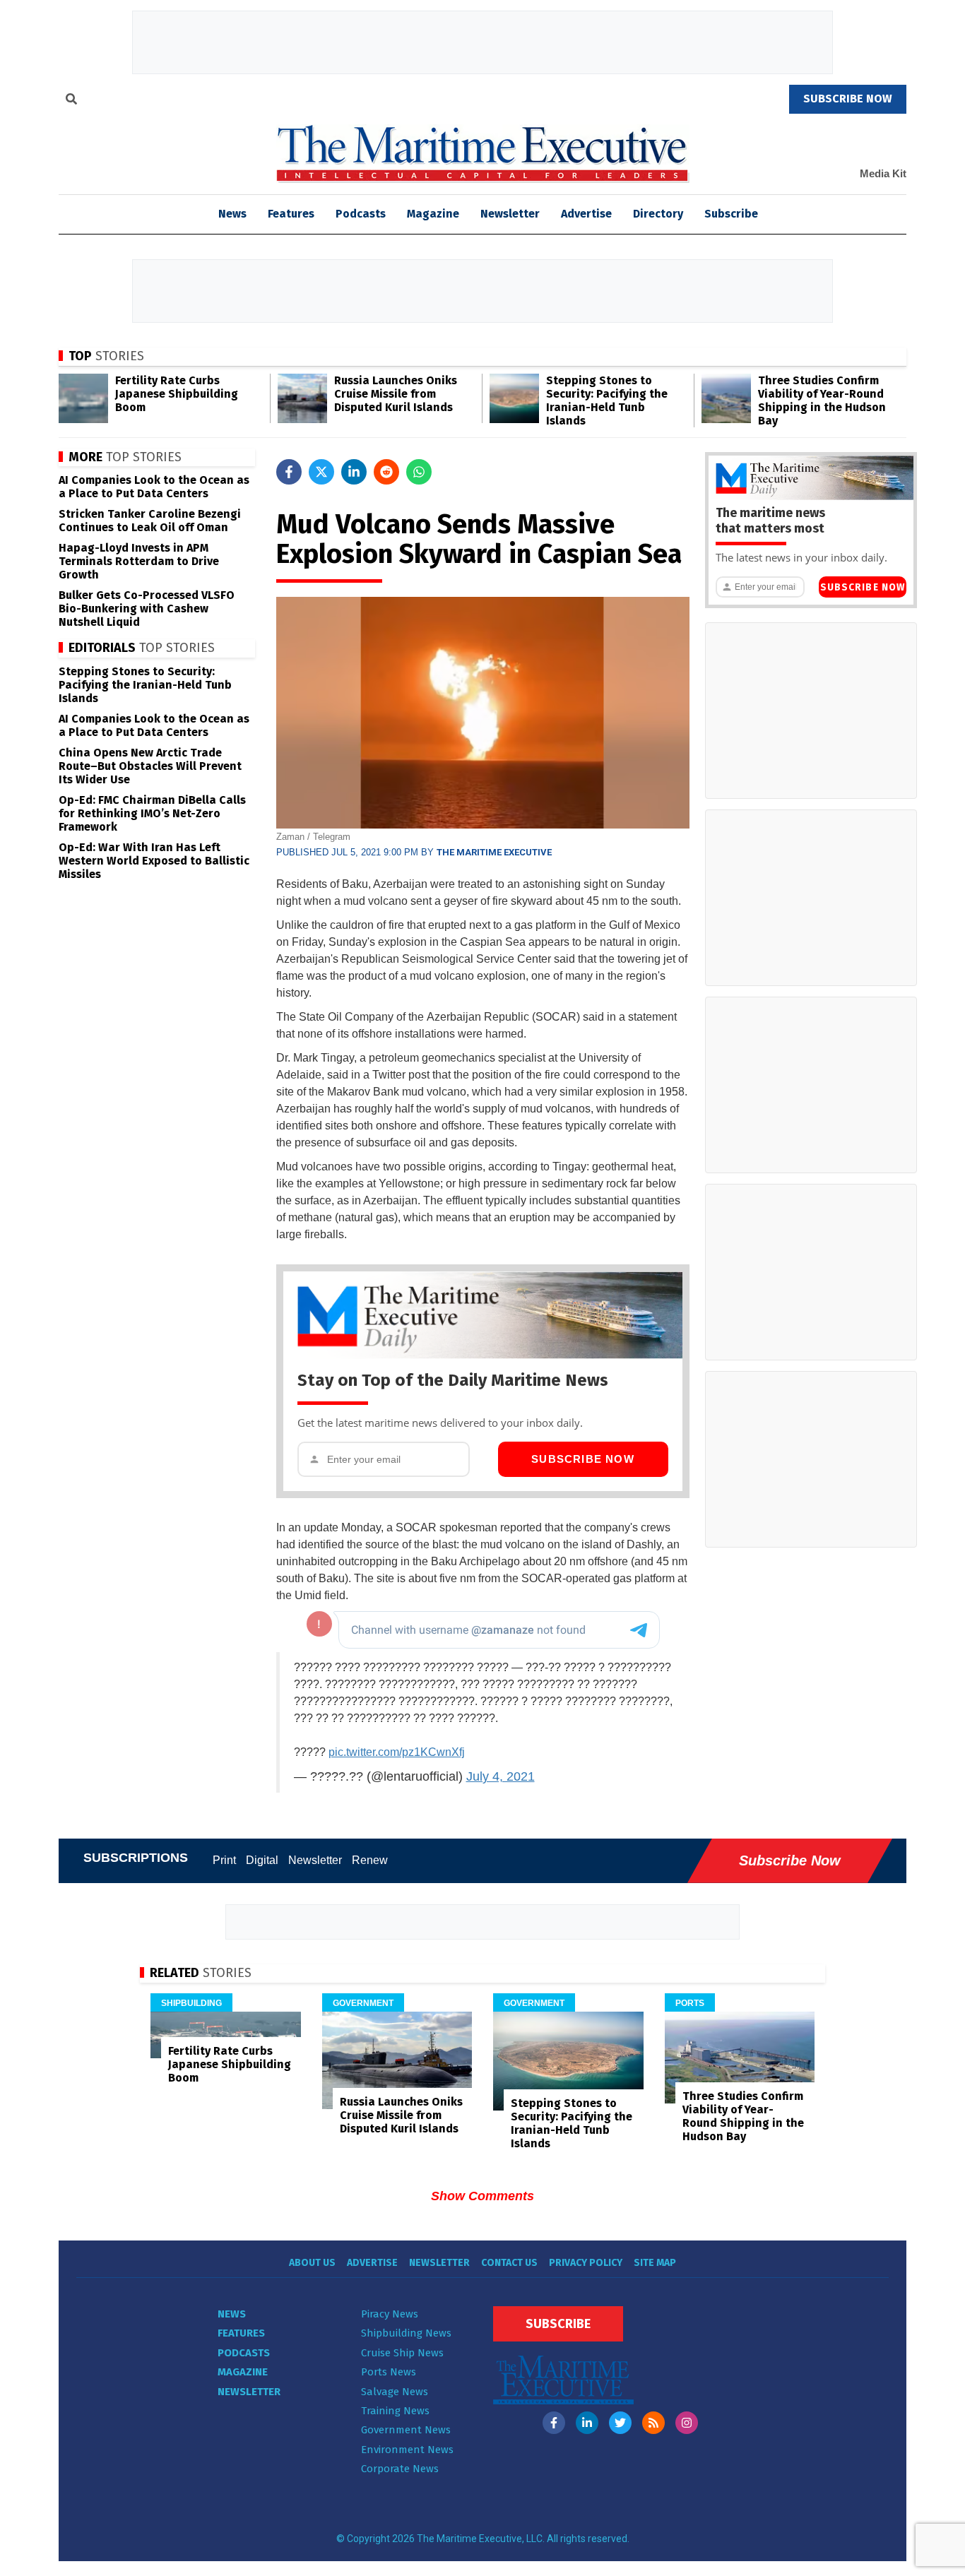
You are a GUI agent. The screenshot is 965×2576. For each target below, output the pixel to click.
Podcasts (361, 214)
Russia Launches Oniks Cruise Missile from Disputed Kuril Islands (396, 394)
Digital (262, 1860)
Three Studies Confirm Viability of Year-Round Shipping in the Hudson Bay (822, 400)
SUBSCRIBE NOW (848, 99)
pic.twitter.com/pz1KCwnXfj (397, 1752)
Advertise (586, 214)
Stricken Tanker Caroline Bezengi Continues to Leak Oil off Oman (150, 521)
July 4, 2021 (501, 1776)
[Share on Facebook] (289, 472)
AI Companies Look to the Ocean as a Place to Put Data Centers (154, 487)
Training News (395, 2411)
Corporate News (400, 2469)
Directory (658, 214)
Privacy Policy (586, 2263)
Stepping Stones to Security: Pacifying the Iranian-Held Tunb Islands (607, 400)
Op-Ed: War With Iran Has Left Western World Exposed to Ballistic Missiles (154, 861)
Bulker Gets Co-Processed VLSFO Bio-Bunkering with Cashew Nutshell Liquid (147, 609)
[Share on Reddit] (386, 472)
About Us (312, 2263)
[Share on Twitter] (321, 472)
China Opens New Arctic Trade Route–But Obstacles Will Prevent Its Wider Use (150, 766)
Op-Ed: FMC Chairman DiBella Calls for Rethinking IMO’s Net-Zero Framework (152, 813)
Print (224, 1860)
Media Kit (883, 173)
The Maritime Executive (494, 852)
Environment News (407, 2450)
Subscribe (731, 214)
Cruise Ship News (402, 2353)
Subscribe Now (583, 1459)
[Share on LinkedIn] (354, 472)
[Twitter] (620, 2423)
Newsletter (510, 214)
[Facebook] (554, 2423)
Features (291, 214)
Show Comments (482, 2196)
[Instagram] (687, 2423)
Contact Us (509, 2263)
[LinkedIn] (587, 2423)
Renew (370, 1860)
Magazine (433, 214)
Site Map (655, 2263)
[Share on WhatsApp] (419, 472)
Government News (406, 2430)
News (232, 2314)
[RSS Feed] (653, 2423)
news (232, 214)
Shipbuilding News (406, 2333)
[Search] (71, 101)
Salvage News (395, 2392)
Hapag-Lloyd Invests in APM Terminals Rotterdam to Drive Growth (139, 561)
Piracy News (390, 2314)
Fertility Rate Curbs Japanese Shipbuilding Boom (177, 394)
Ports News (389, 2372)
